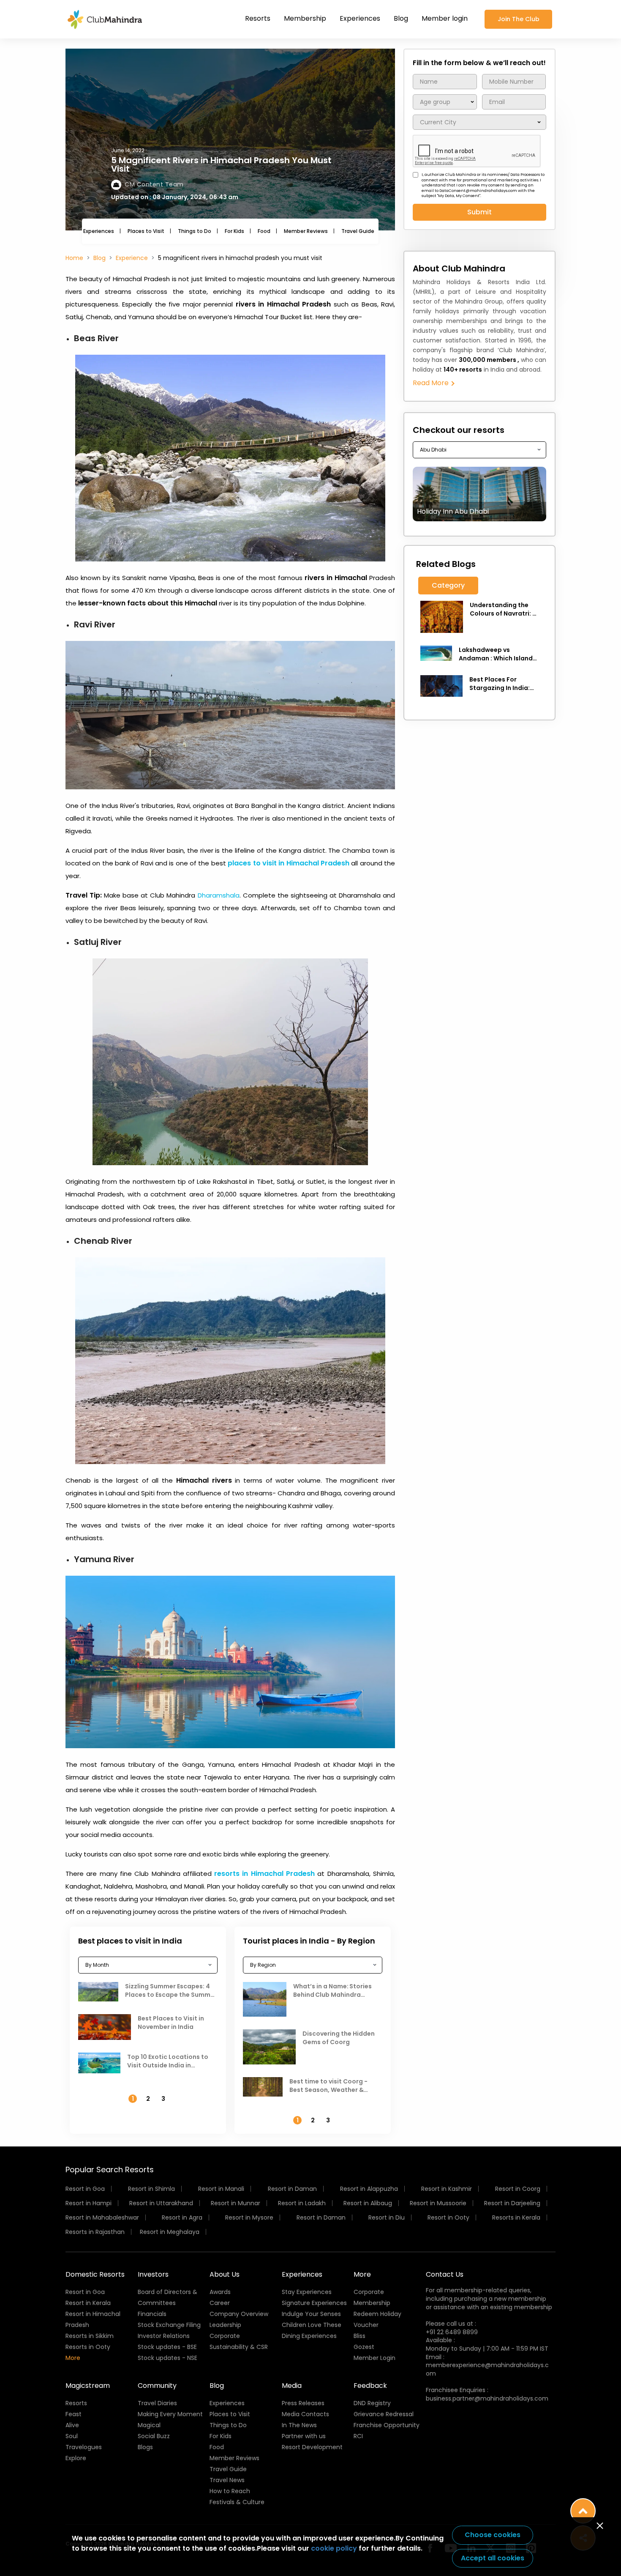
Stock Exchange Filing (169, 2325)
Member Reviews (306, 231)
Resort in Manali (221, 2189)
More (73, 2358)
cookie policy (334, 2548)
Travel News (227, 2480)
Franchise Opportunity (387, 2425)
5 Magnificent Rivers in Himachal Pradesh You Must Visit (221, 164)
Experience (132, 258)
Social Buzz (154, 2436)
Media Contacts (305, 2414)
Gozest (364, 2347)
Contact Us (445, 2274)
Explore (76, 2458)
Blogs (145, 2447)
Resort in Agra (182, 2217)
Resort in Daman (292, 2189)
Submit (479, 212)
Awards (220, 2292)
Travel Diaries (157, 2403)
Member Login (375, 2358)
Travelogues (84, 2447)
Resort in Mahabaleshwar (102, 2217)
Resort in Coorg (518, 2189)
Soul (72, 2436)
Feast (74, 2414)
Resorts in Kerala (516, 2217)
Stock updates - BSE (167, 2347)
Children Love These (312, 2325)
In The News (299, 2425)
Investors (153, 2274)
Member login (445, 18)
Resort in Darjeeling (512, 2203)
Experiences (360, 18)
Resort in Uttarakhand (161, 2203)
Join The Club (519, 19)
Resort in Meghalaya (170, 2232)
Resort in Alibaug (368, 2203)
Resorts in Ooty (88, 2347)
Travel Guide (358, 231)
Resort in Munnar (236, 2203)
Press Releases (303, 2403)
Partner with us (304, 2436)
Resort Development (312, 2447)
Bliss (360, 2336)
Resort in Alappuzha (369, 2189)
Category (448, 585)
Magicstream (88, 2386)
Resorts (258, 18)
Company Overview (239, 2314)
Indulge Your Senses (311, 2314)
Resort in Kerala (88, 2303)
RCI (358, 2436)
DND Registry (372, 2403)
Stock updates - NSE (168, 2358)
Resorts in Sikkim (90, 2336)
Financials (152, 2314)
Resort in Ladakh (302, 2203)
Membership (305, 18)
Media (292, 2386)
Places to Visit (146, 231)
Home (74, 258)
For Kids (234, 231)
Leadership (225, 2325)
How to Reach (230, 2491)
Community (157, 2386)
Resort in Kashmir (447, 2189)
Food (264, 231)
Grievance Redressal (384, 2414)
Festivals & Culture (237, 2502)
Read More (432, 383)
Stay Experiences (307, 2292)
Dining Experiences (309, 2336)
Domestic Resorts (95, 2274)
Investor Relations (164, 2336)
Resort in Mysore (249, 2217)
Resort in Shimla (151, 2189)
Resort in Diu (387, 2217)
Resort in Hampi (89, 2203)
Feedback (370, 2386)
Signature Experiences (314, 2303)
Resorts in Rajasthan (95, 2232)
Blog (401, 18)
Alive (72, 2425)
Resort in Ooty (448, 2217)
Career (220, 2303)
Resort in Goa (85, 2189)
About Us (225, 2274)
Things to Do (195, 231)
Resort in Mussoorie (438, 2203)
